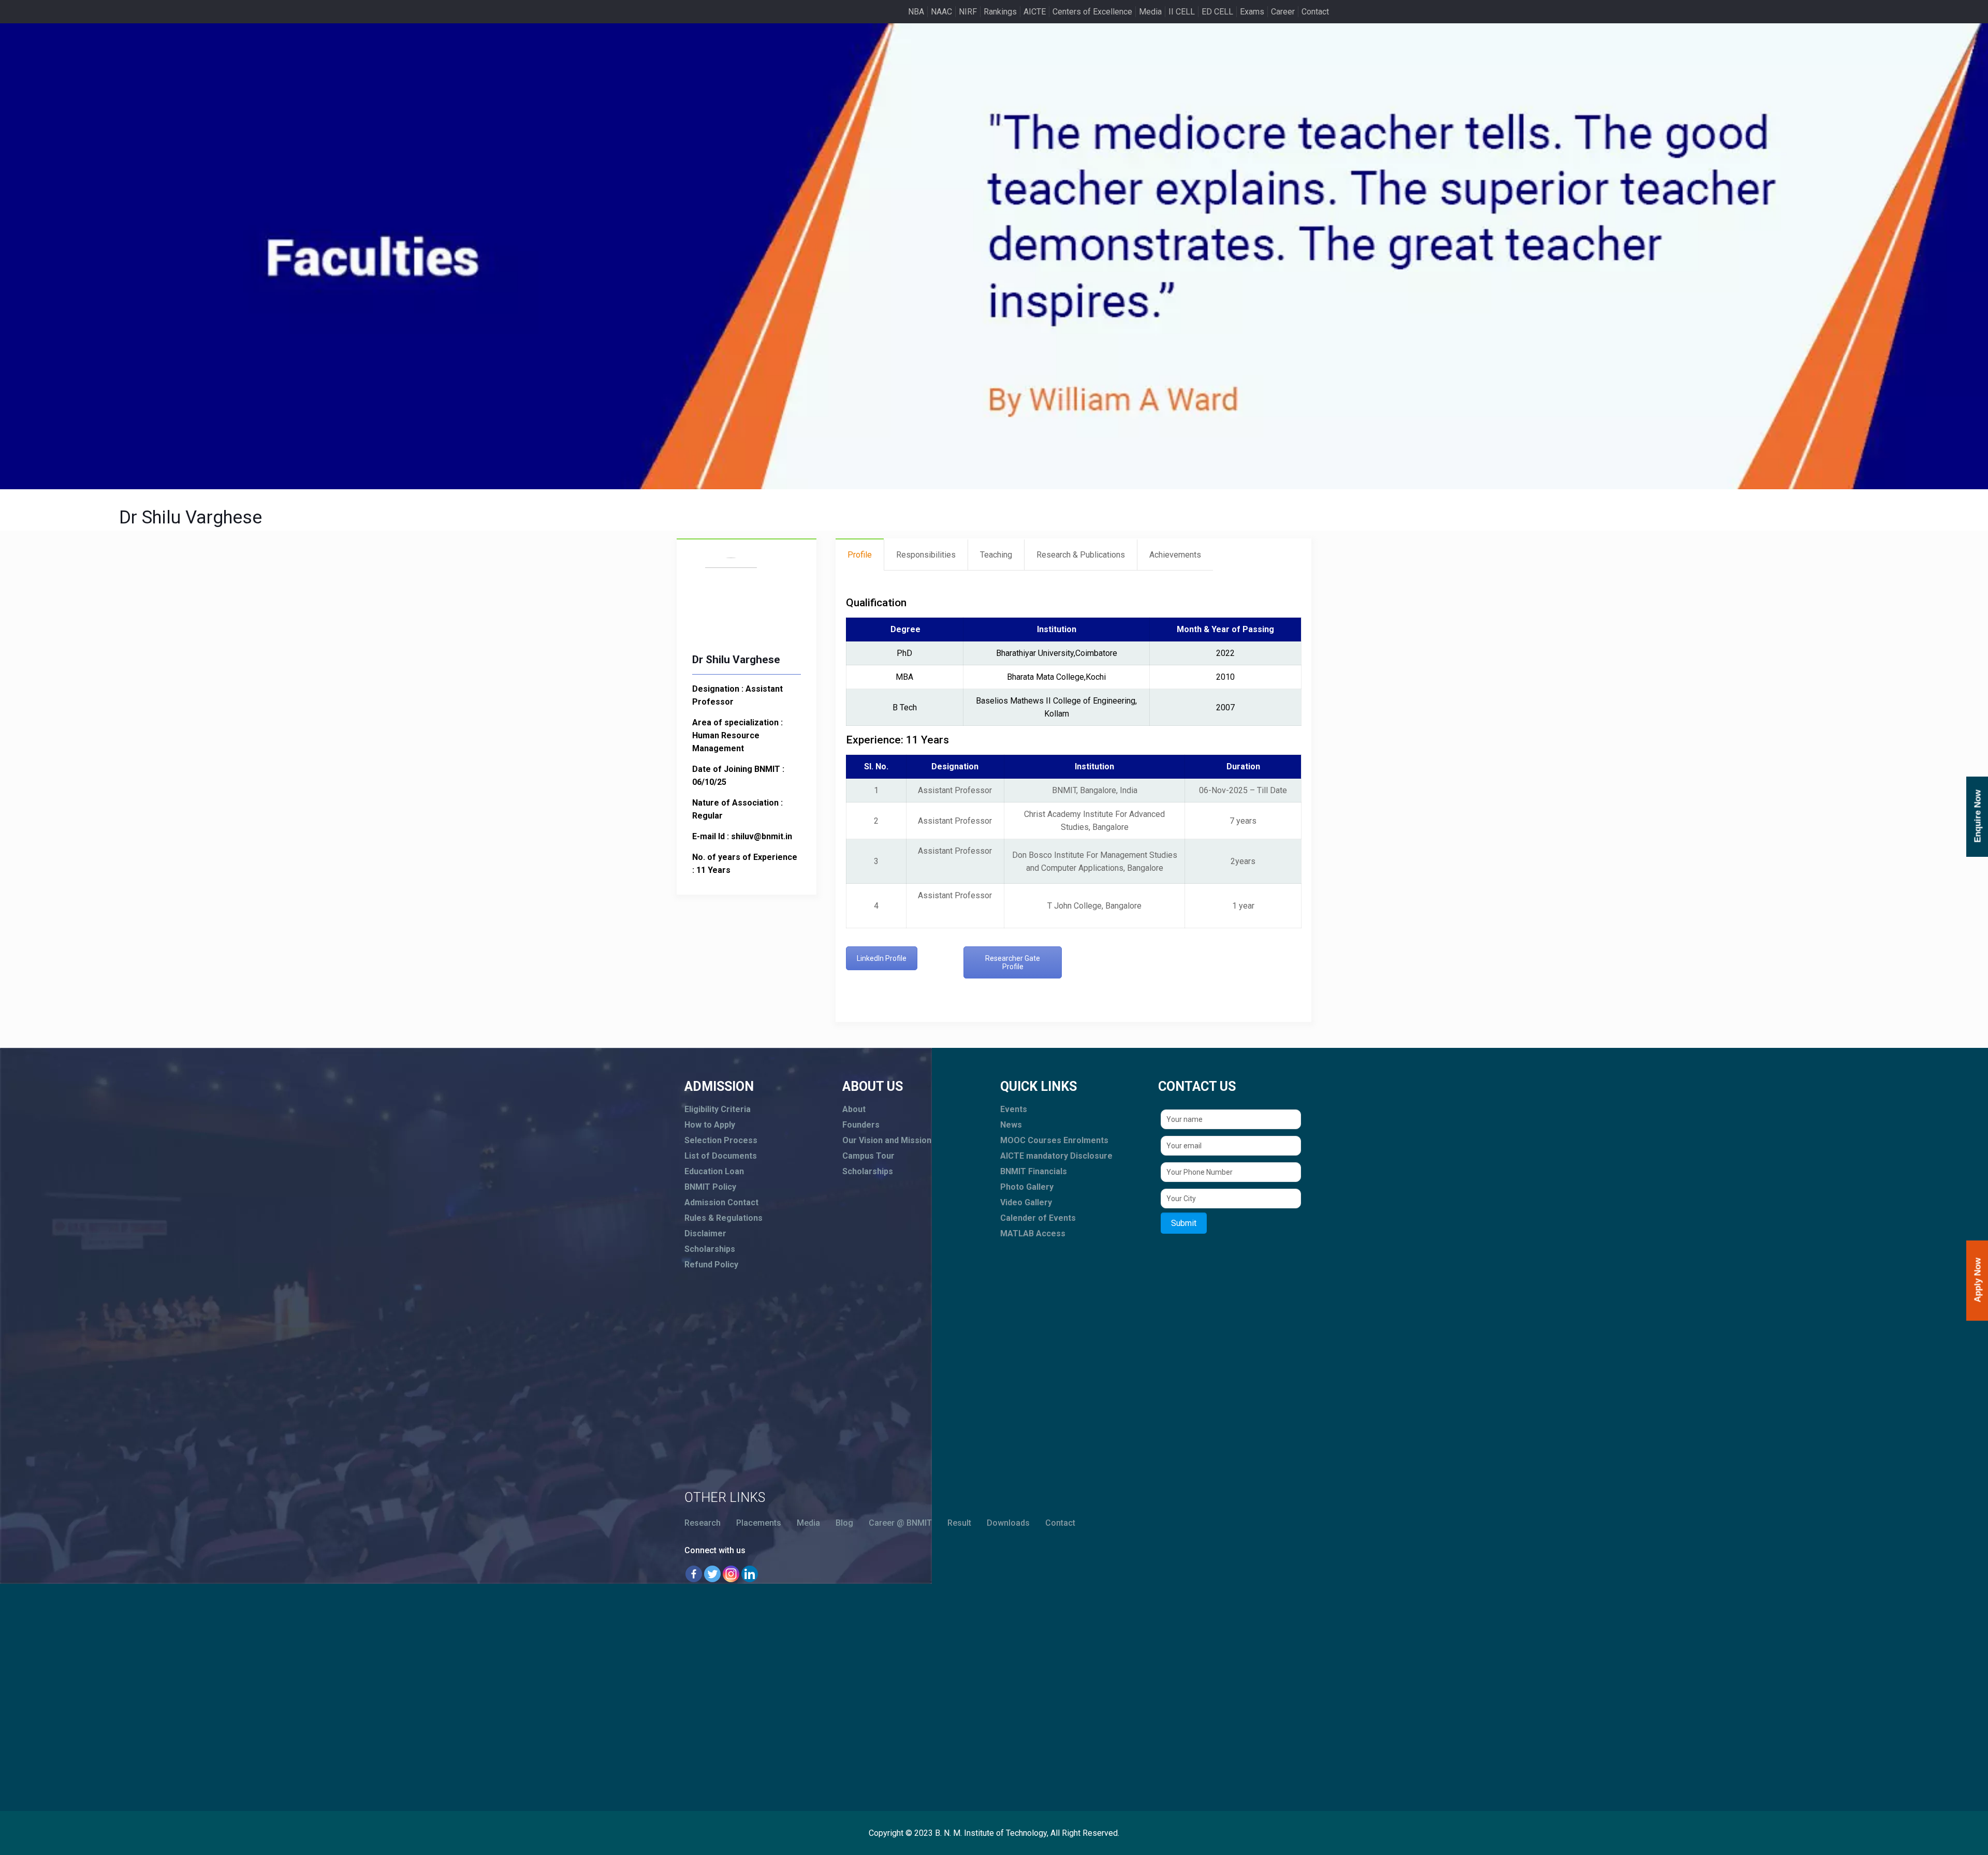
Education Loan (714, 1171)
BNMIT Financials (1034, 1171)
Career (1283, 12)
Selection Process (721, 1140)
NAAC (941, 12)
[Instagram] (731, 1574)
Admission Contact (721, 1202)
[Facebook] (694, 1574)
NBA (916, 12)
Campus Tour (868, 1156)
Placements (759, 1523)
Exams (1252, 12)
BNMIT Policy (710, 1187)
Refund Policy (711, 1265)
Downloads (1008, 1523)
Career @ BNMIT (900, 1523)
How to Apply (710, 1125)
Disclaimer (705, 1233)
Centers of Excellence (1092, 12)
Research (703, 1523)
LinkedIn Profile (882, 958)
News (1011, 1125)
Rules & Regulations (723, 1218)
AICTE (1035, 12)
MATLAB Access (1033, 1233)
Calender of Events (1038, 1218)
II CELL (1182, 12)
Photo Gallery (1027, 1187)
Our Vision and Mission (887, 1140)
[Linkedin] (750, 1574)
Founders (861, 1125)
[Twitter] (712, 1574)
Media (1150, 12)
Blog (844, 1523)
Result (959, 1523)
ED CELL (1217, 12)
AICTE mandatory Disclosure (1056, 1156)
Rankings (1000, 12)
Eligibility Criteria (718, 1109)
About (854, 1109)
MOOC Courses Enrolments (1054, 1140)
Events (1014, 1109)
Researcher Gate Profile (1013, 962)
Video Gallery (1026, 1202)
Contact (1315, 12)
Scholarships (710, 1249)
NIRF (968, 12)
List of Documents (721, 1156)
